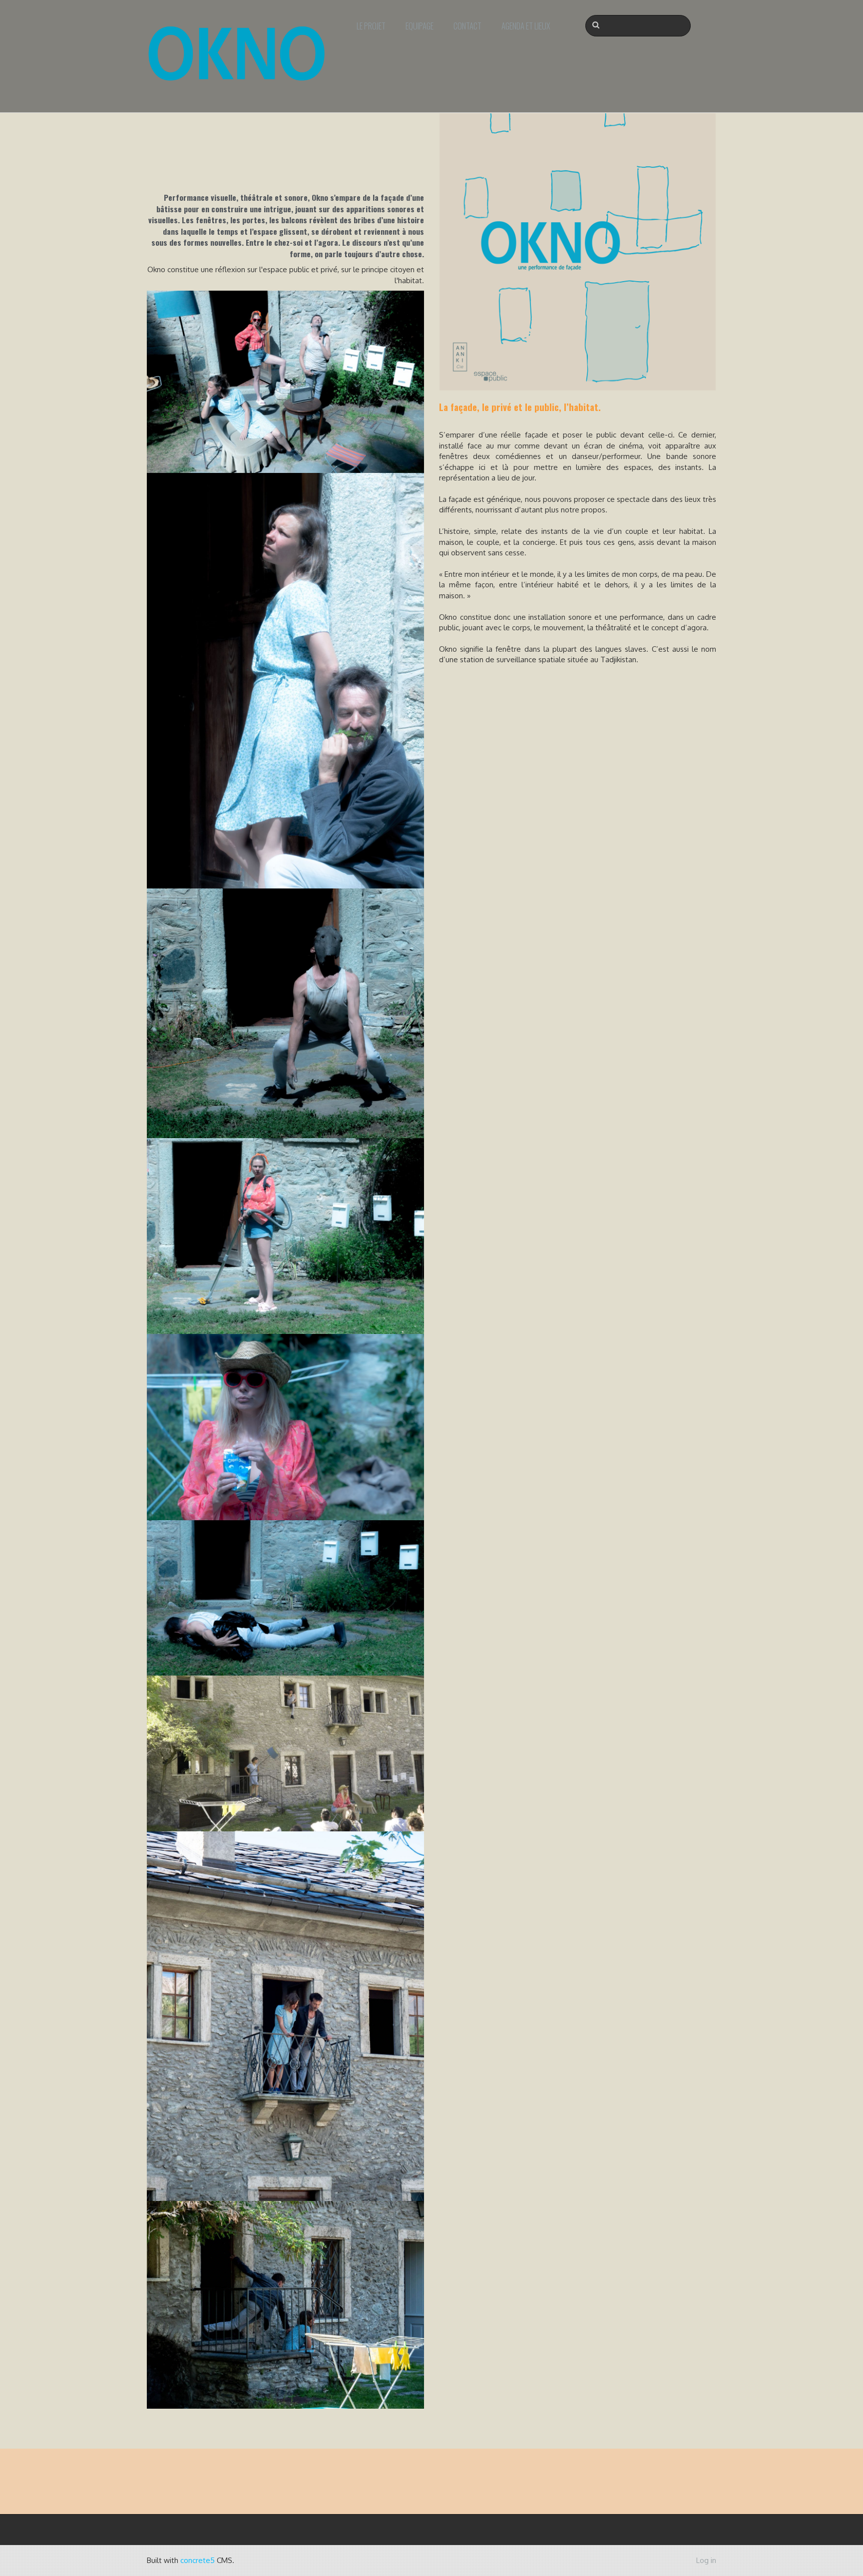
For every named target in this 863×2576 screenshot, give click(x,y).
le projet (371, 26)
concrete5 (198, 2560)
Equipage (420, 26)
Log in (706, 2560)
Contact (467, 26)
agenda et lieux (526, 26)
